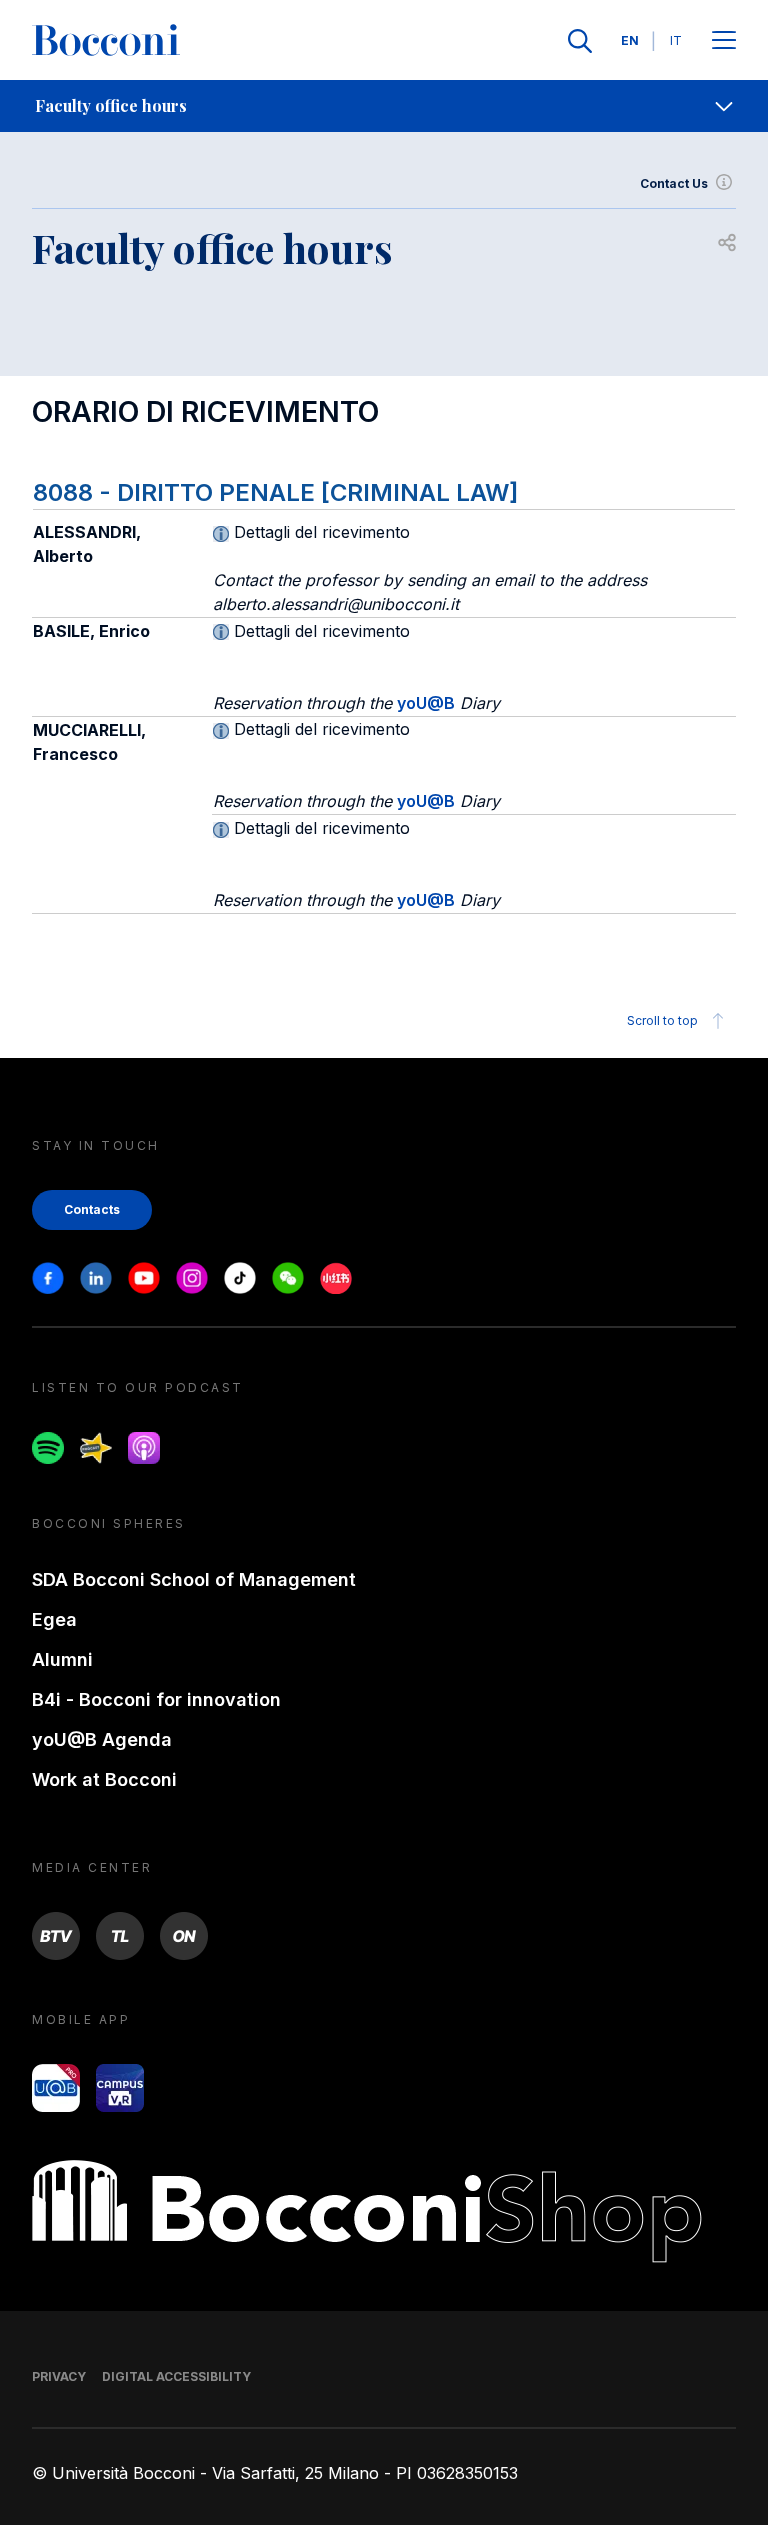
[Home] (106, 41)
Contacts (92, 1209)
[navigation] (384, 106)
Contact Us (674, 183)
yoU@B (426, 703)
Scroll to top (662, 1020)
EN (630, 40)
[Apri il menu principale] (724, 41)
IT (676, 40)
